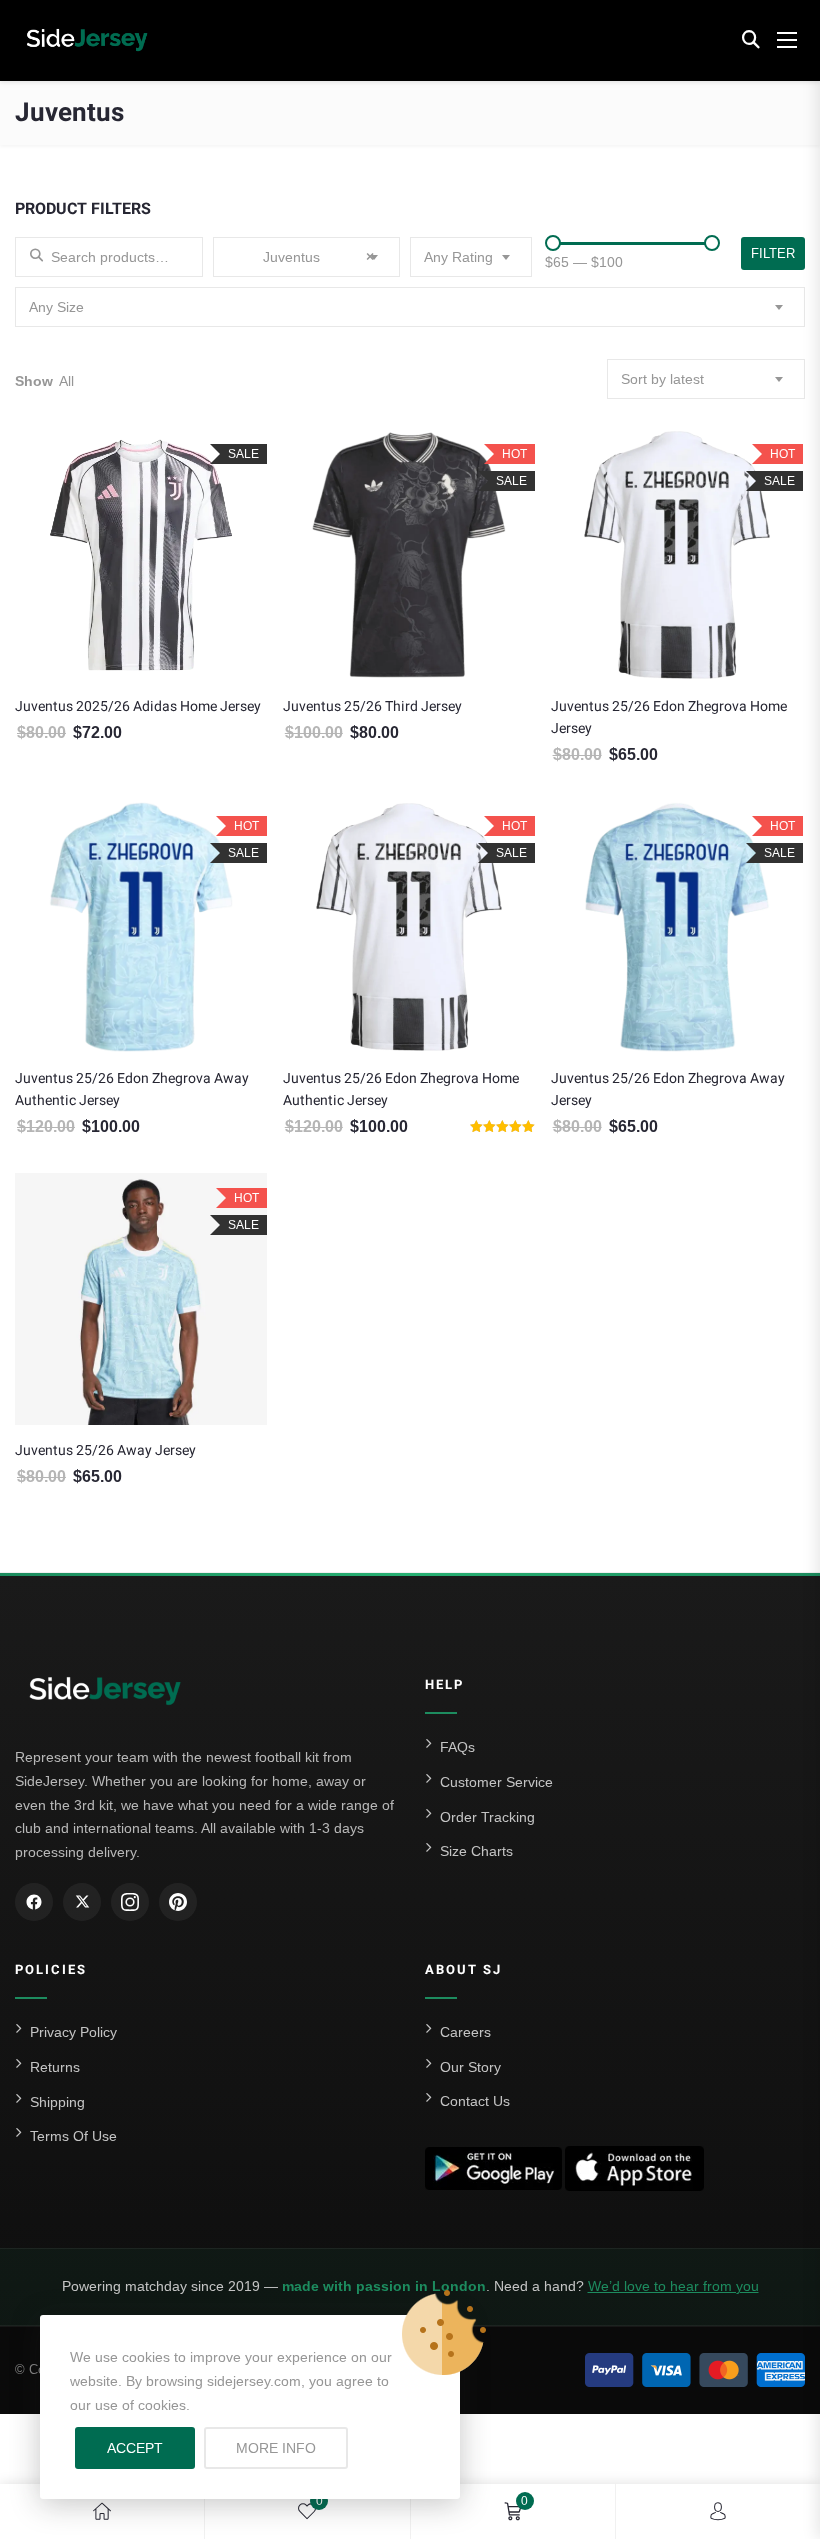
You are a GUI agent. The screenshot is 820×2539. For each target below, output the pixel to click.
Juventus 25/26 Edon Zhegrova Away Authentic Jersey (132, 1089)
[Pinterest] (178, 1902)
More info (292, 2447)
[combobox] (307, 257)
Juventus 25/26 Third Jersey (372, 706)
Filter (773, 253)
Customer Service (496, 1782)
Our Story (470, 2067)
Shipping (57, 2102)
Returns (55, 2067)
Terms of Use (73, 2136)
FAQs (457, 1747)
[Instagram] (130, 1902)
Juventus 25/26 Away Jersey (105, 1450)
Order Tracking (487, 1817)
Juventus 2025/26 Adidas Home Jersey (138, 706)
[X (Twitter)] (82, 1902)
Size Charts (476, 1851)
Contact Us (475, 2101)
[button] (750, 40)
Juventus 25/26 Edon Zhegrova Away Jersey (668, 1089)
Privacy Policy (73, 2032)
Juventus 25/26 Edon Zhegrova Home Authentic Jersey (401, 1089)
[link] (102, 2511)
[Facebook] (34, 1902)
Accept (135, 2448)
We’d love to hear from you (673, 2286)
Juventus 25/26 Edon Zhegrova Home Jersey (669, 717)
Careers (465, 2032)
